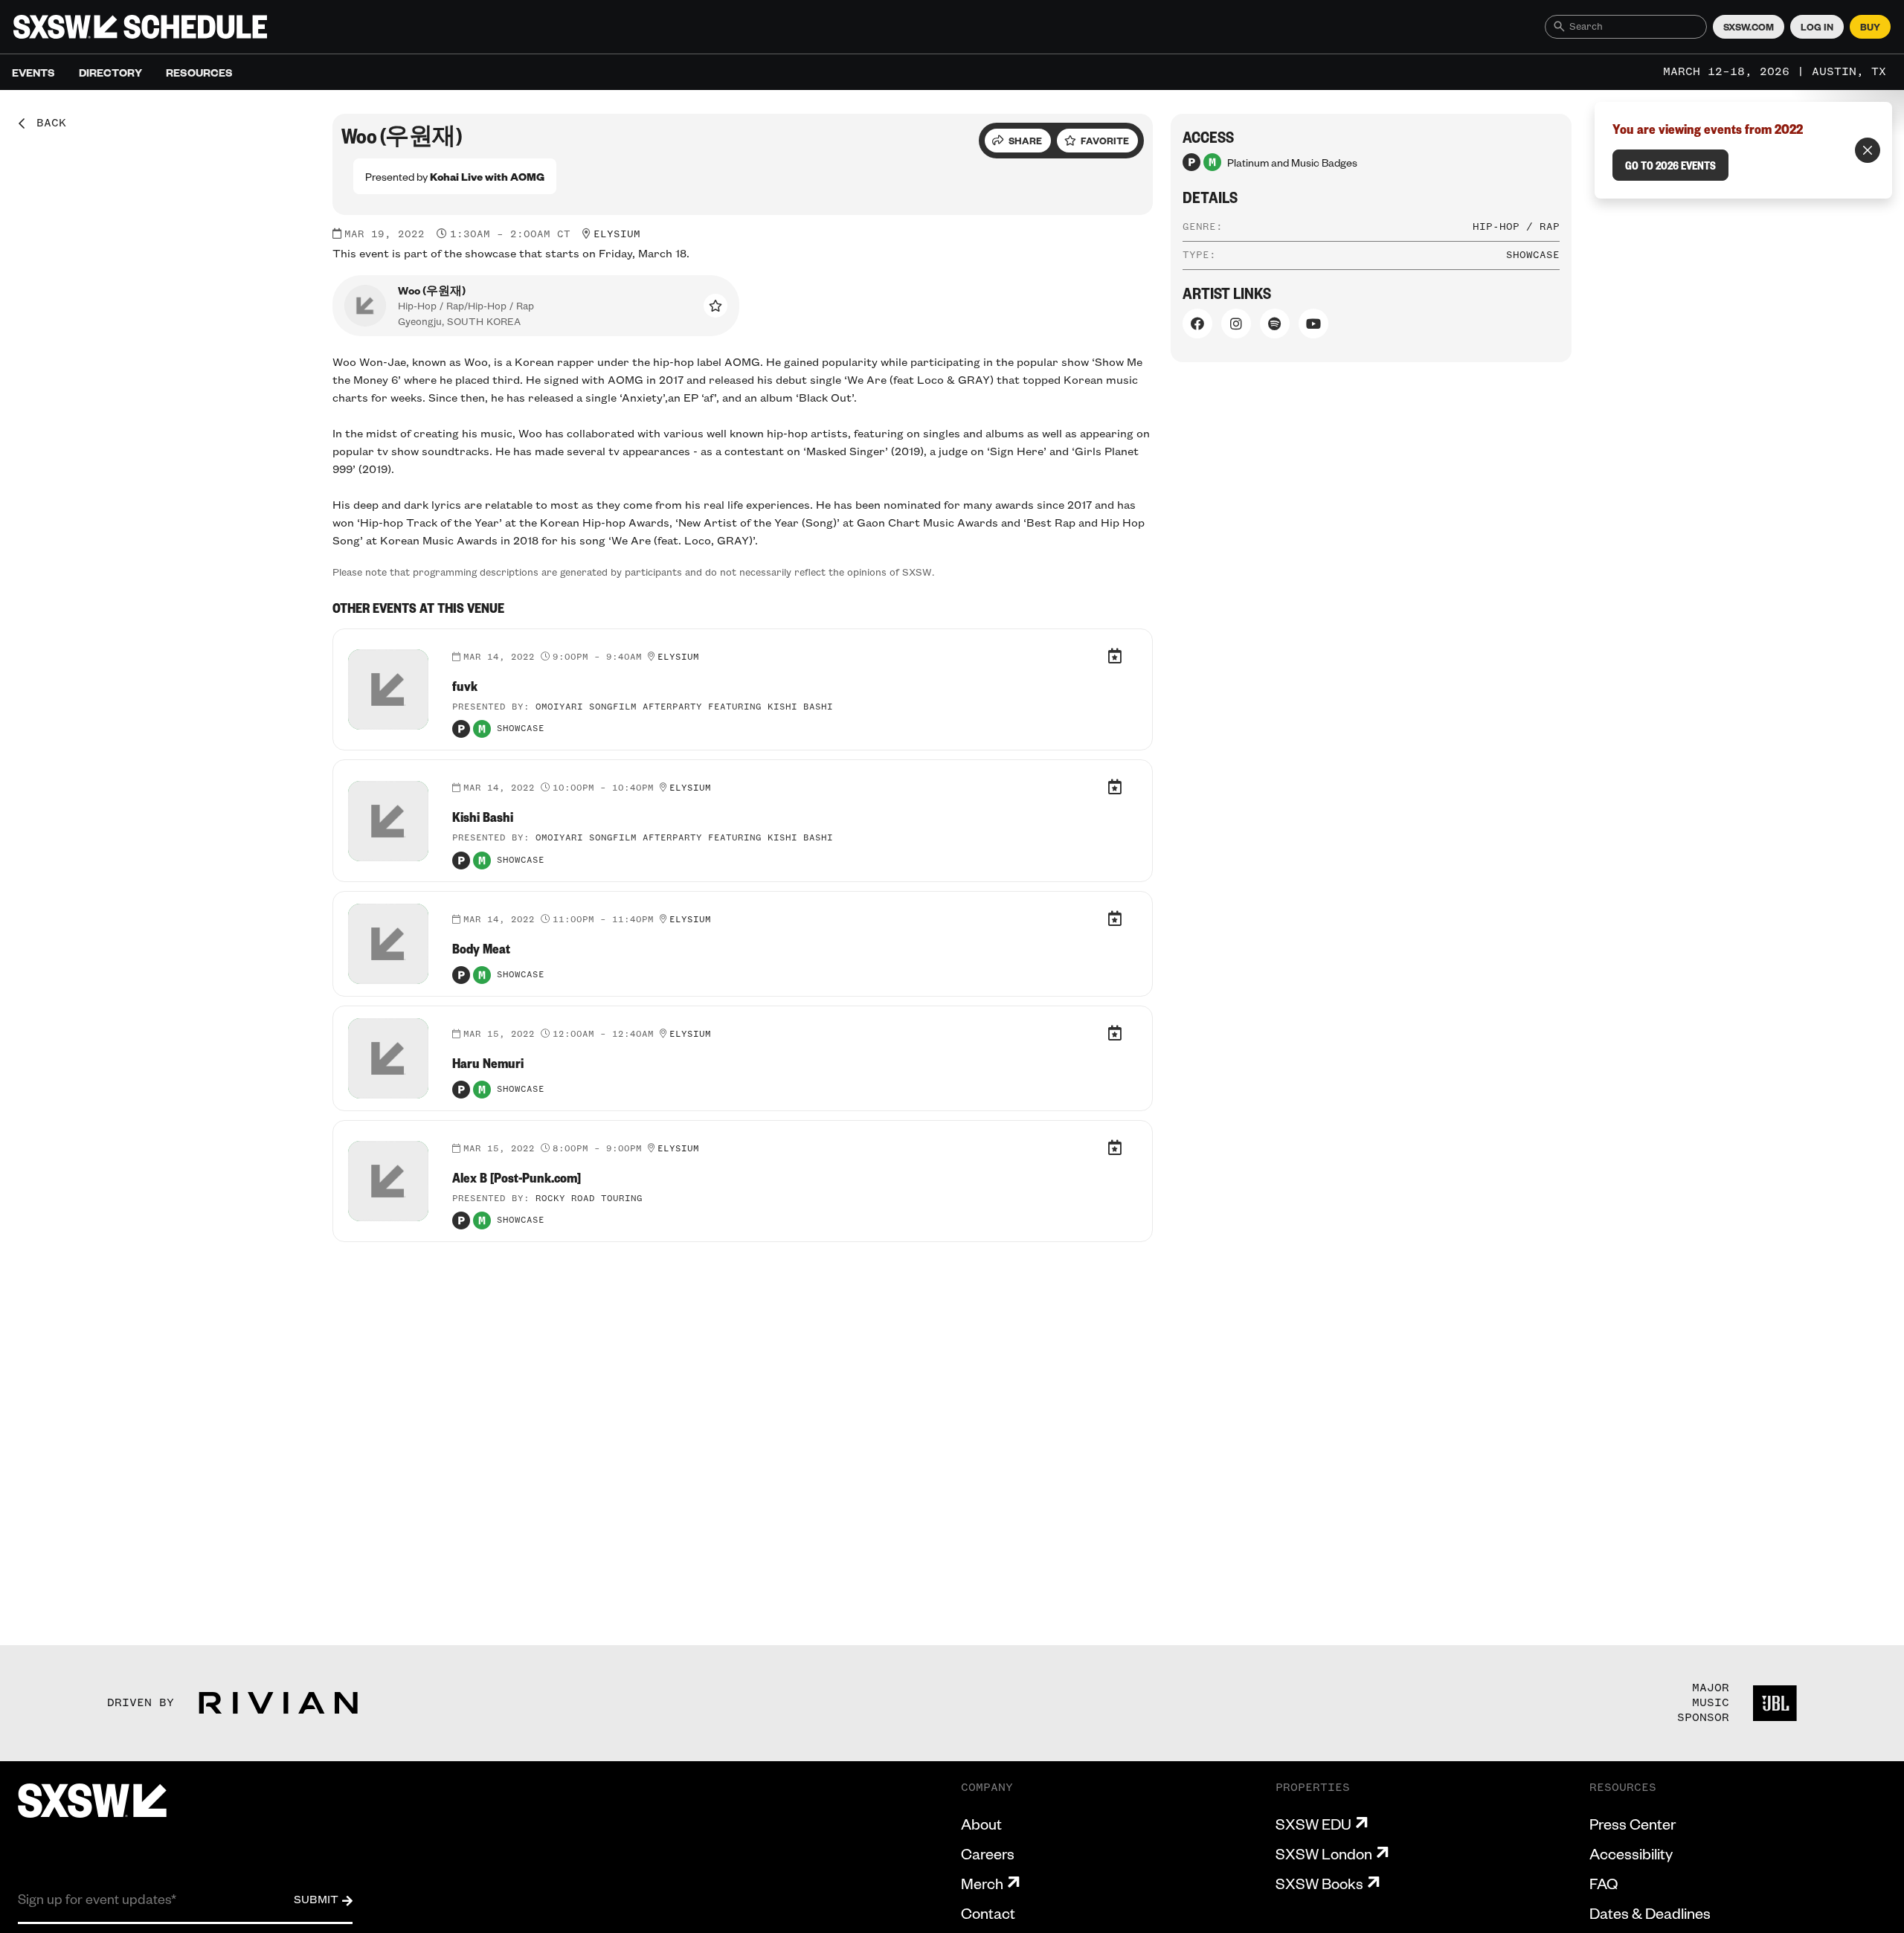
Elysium (617, 234)
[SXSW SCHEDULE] (140, 27)
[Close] (1868, 150)
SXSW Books (1319, 1883)
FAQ (1604, 1883)
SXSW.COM (1749, 27)
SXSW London (1324, 1853)
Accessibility (1631, 1853)
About (981, 1824)
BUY (1870, 27)
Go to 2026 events (1670, 165)
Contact (988, 1913)
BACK (46, 123)
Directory (110, 72)
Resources (199, 72)
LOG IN (1817, 27)
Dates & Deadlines (1650, 1913)
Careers (988, 1853)
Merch (982, 1883)
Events (33, 72)
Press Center (1633, 1824)
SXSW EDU (1313, 1824)
